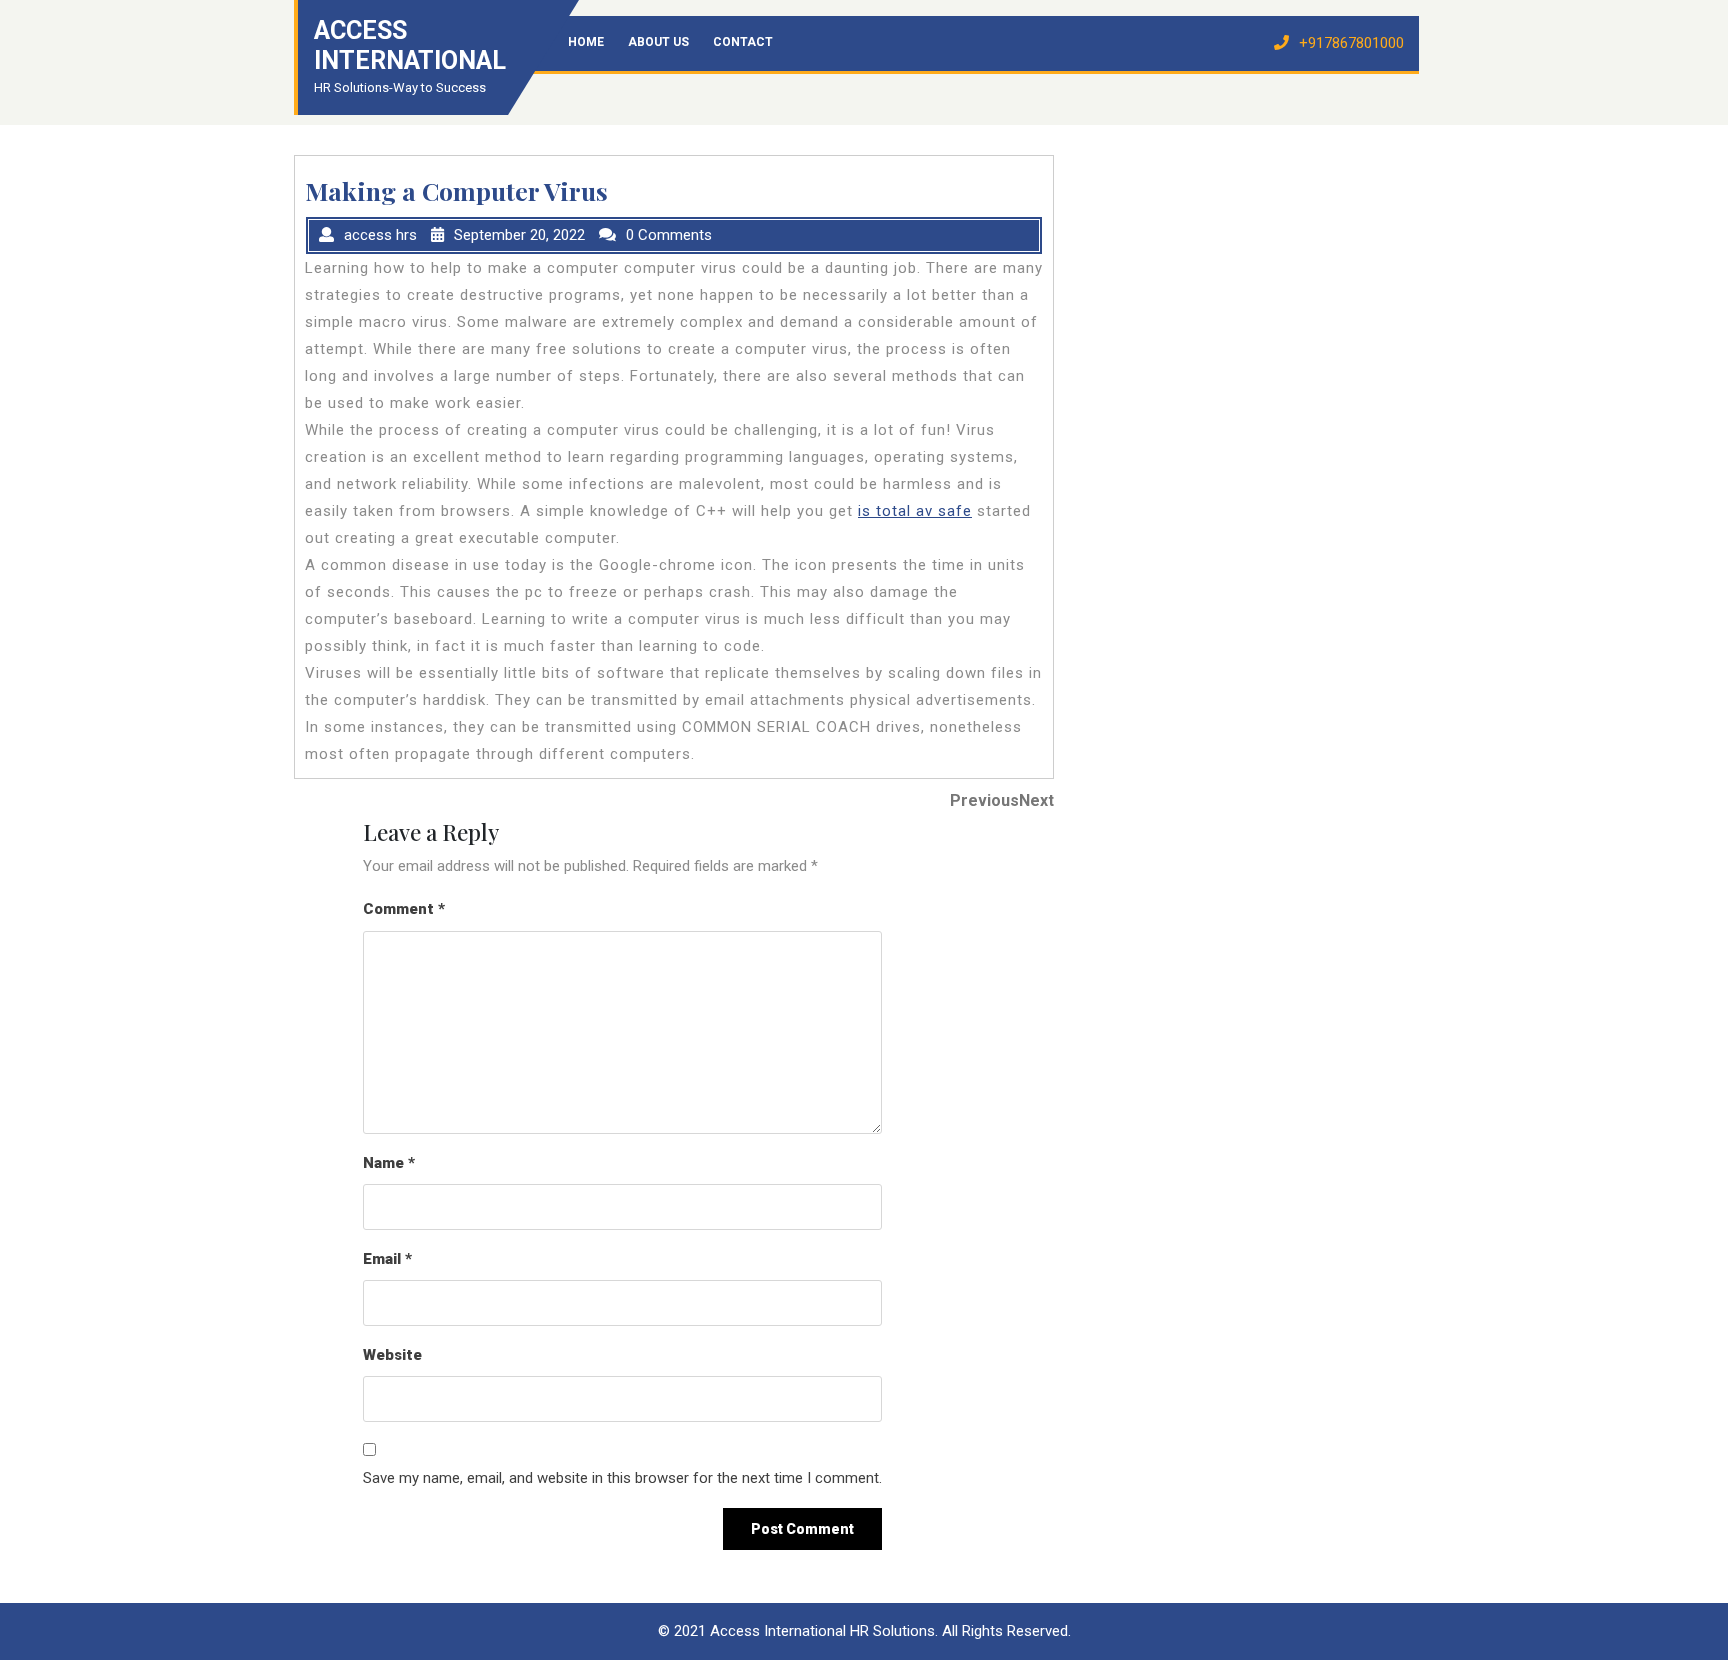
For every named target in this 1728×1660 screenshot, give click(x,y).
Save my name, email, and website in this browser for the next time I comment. (622, 1478)
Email (387, 1259)
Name (389, 1163)
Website (392, 1355)
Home (586, 42)
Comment (404, 909)
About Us (658, 42)
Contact (743, 42)
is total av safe (915, 511)
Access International (410, 45)
